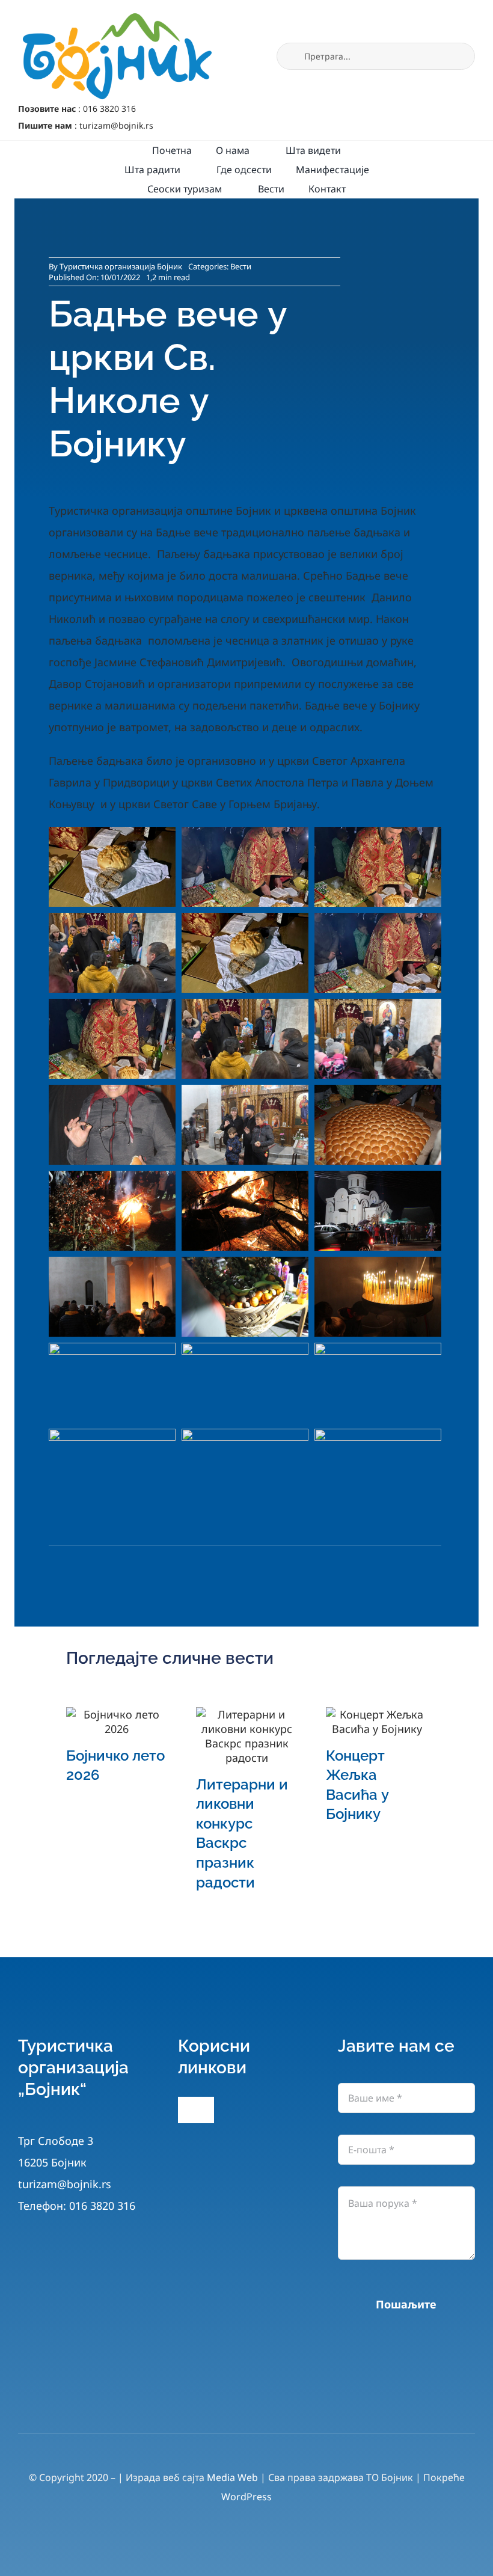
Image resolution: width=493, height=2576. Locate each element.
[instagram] (231, 2402)
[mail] (262, 2402)
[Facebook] (59, 1567)
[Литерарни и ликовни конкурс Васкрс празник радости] (246, 1736)
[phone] (294, 2402)
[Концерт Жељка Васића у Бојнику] (376, 1722)
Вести (241, 266)
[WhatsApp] (124, 1567)
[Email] (156, 1567)
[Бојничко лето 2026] (117, 1722)
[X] (91, 1567)
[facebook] (199, 2402)
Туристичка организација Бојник (121, 266)
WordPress (246, 2497)
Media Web (232, 2477)
